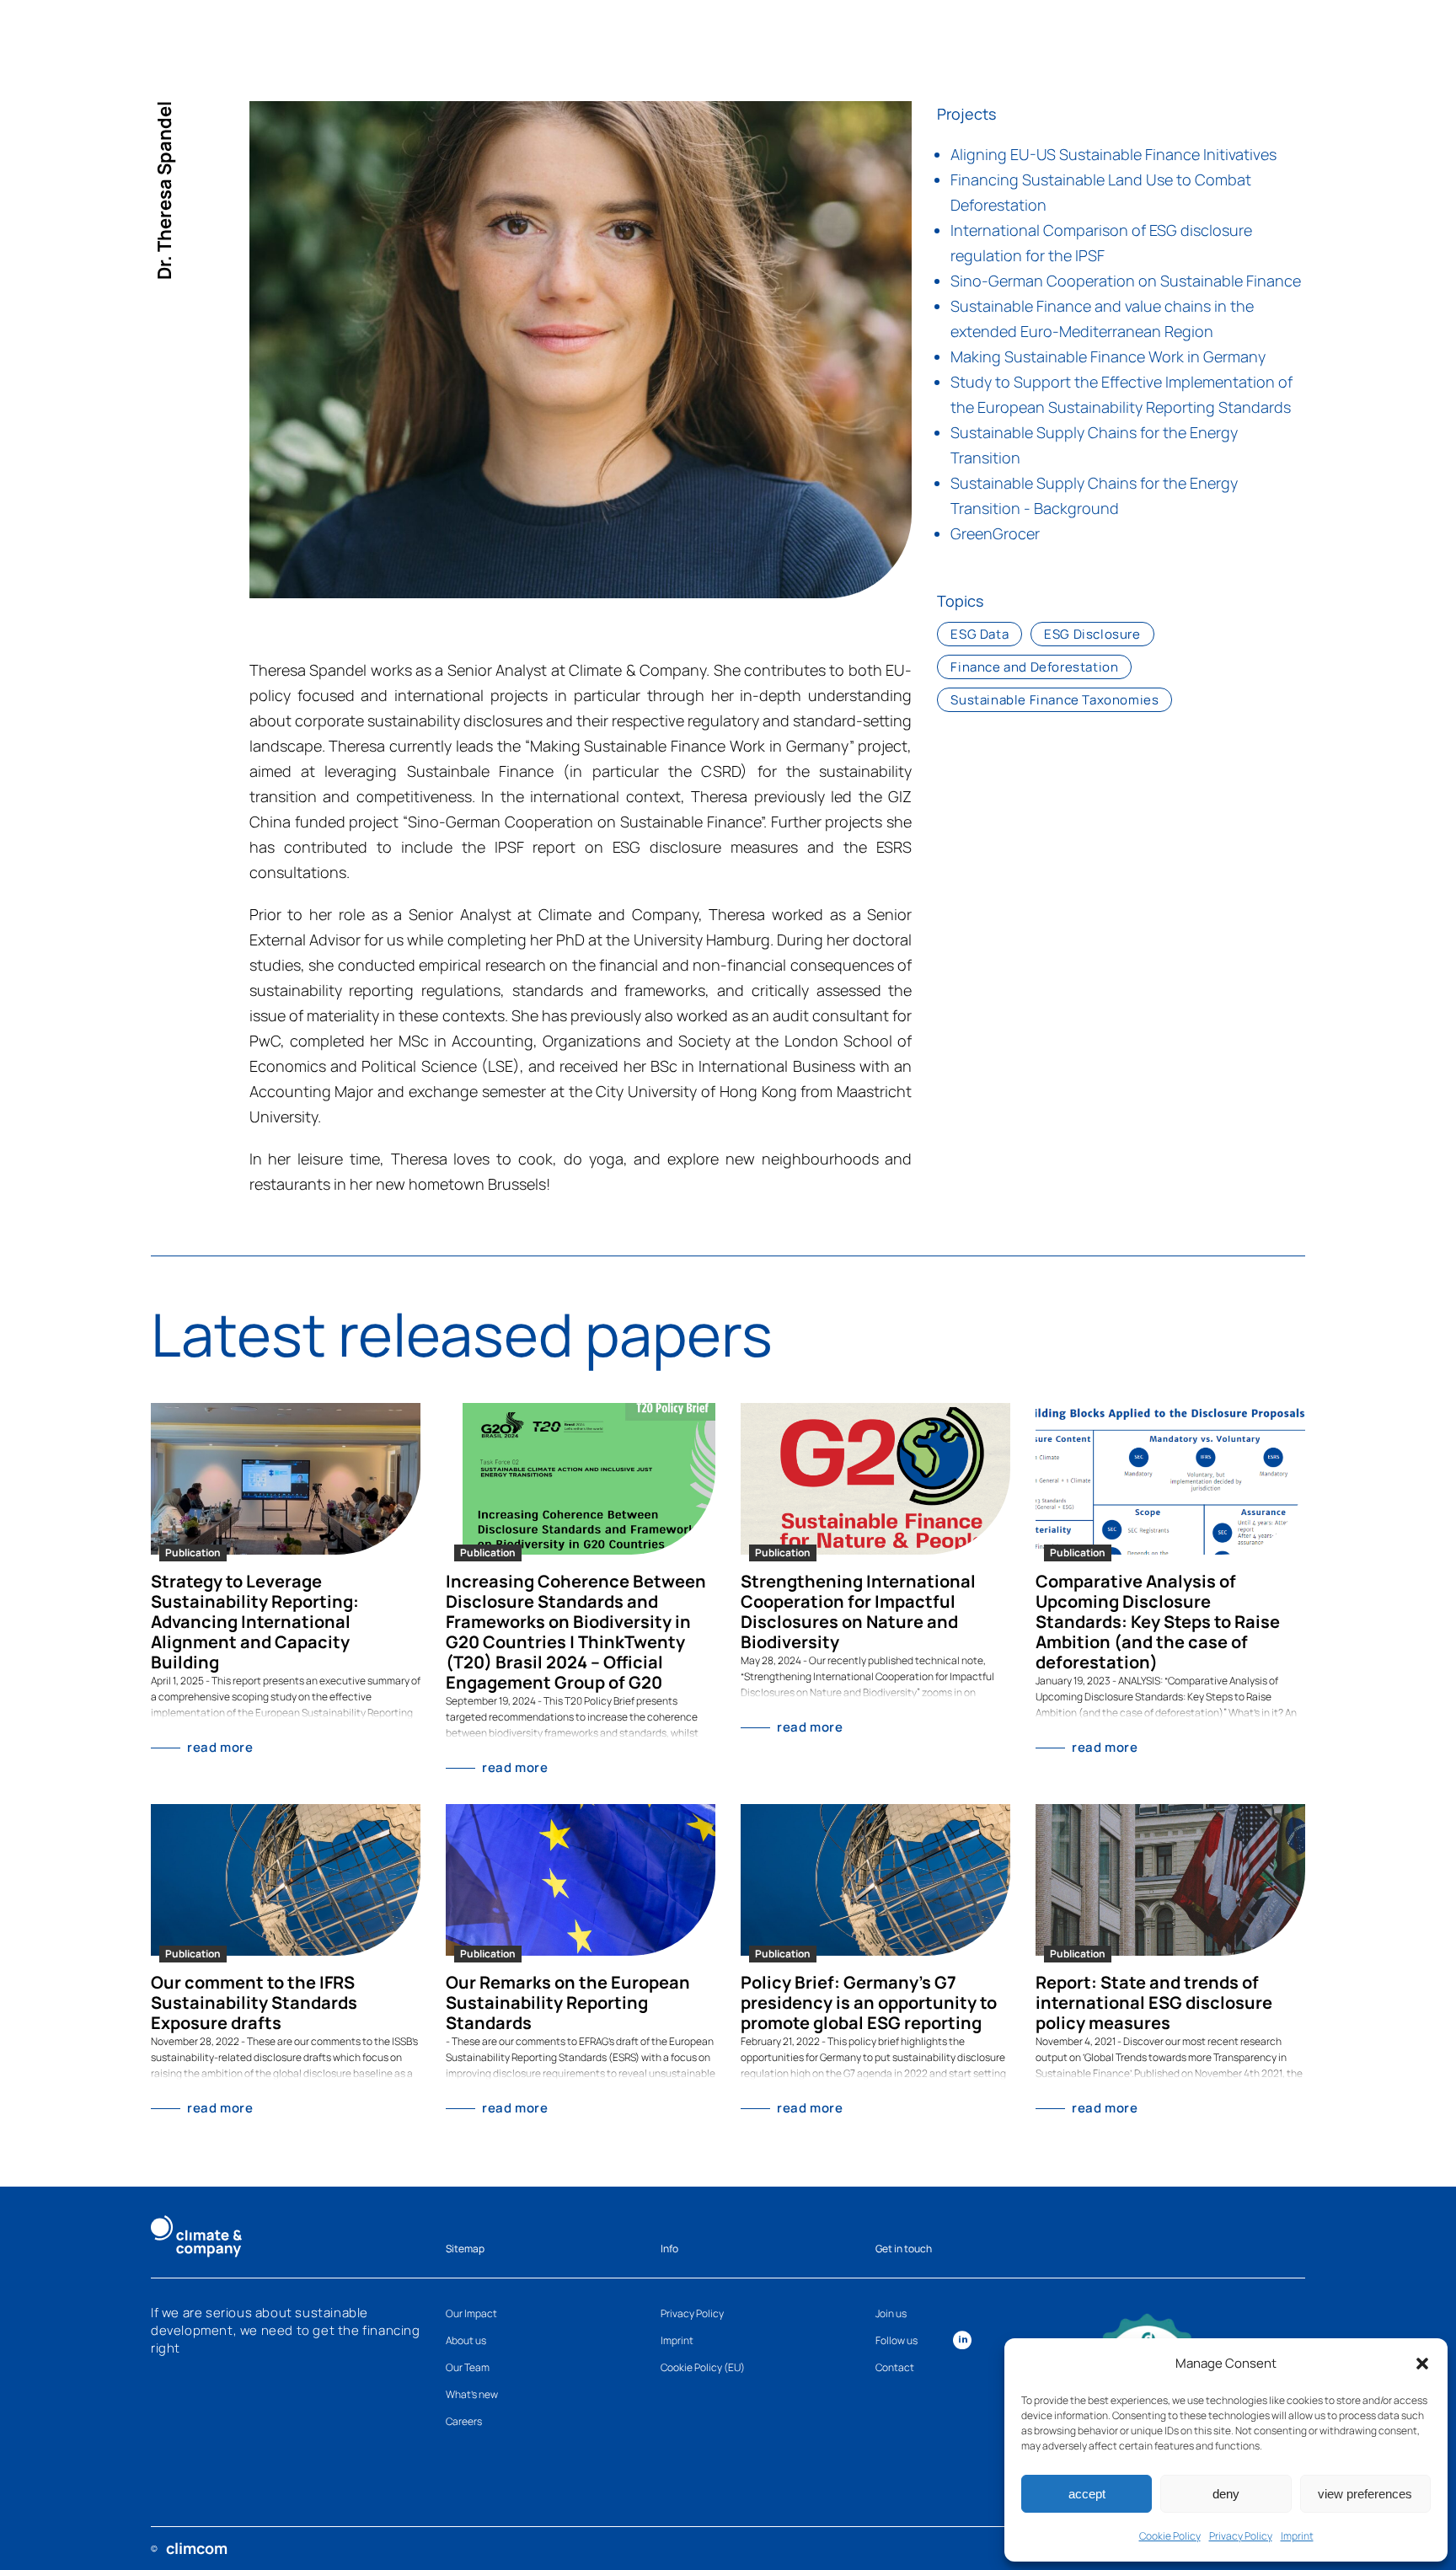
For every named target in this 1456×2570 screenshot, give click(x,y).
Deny (1226, 2494)
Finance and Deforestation (1034, 667)
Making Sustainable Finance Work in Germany (1108, 356)
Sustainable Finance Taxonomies (1055, 700)
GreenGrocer (995, 533)
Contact (895, 2367)
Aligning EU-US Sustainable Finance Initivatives (1113, 154)
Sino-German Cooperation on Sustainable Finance (1126, 281)
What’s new (472, 2394)
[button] (1422, 2364)
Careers (464, 2421)
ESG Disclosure (1092, 634)
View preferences (1365, 2494)
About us (466, 2340)
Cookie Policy (1170, 2536)
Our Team (468, 2367)
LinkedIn (962, 2340)
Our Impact (471, 2313)
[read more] (286, 1479)
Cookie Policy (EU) (703, 2367)
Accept (1087, 2494)
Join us (891, 2313)
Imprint (1297, 2536)
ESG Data (980, 634)
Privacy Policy (1241, 2536)
